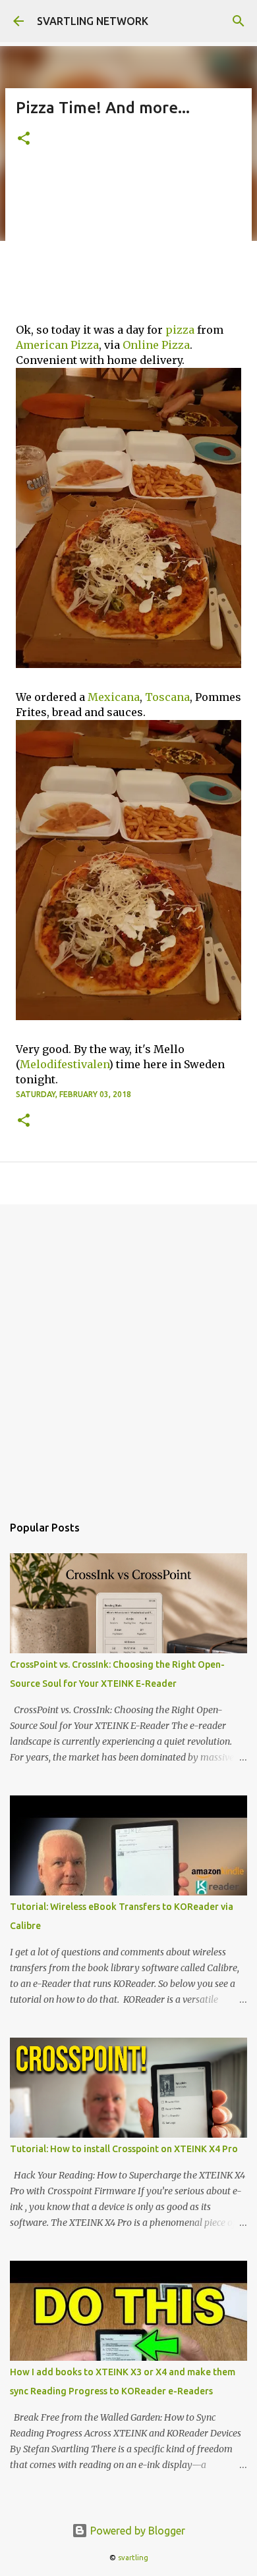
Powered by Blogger (136, 2531)
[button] (24, 139)
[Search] (239, 21)
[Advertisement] (128, 243)
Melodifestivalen (64, 1064)
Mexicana (114, 697)
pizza (180, 330)
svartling (133, 2558)
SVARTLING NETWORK (93, 21)
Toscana (167, 697)
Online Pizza (156, 345)
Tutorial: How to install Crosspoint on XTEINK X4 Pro (124, 2149)
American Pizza (57, 345)
